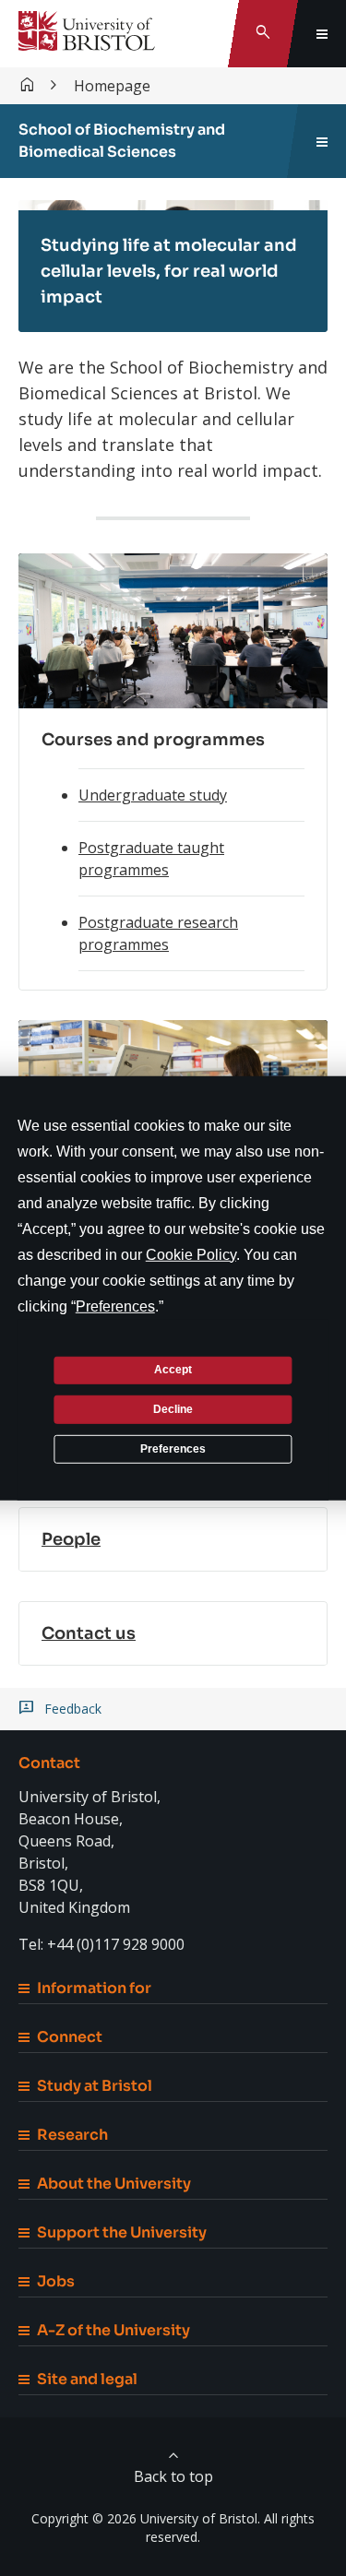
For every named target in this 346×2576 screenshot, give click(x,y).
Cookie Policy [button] (191, 1254)
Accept (173, 1370)
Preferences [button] (115, 1306)
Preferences (173, 1448)
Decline (173, 1409)
